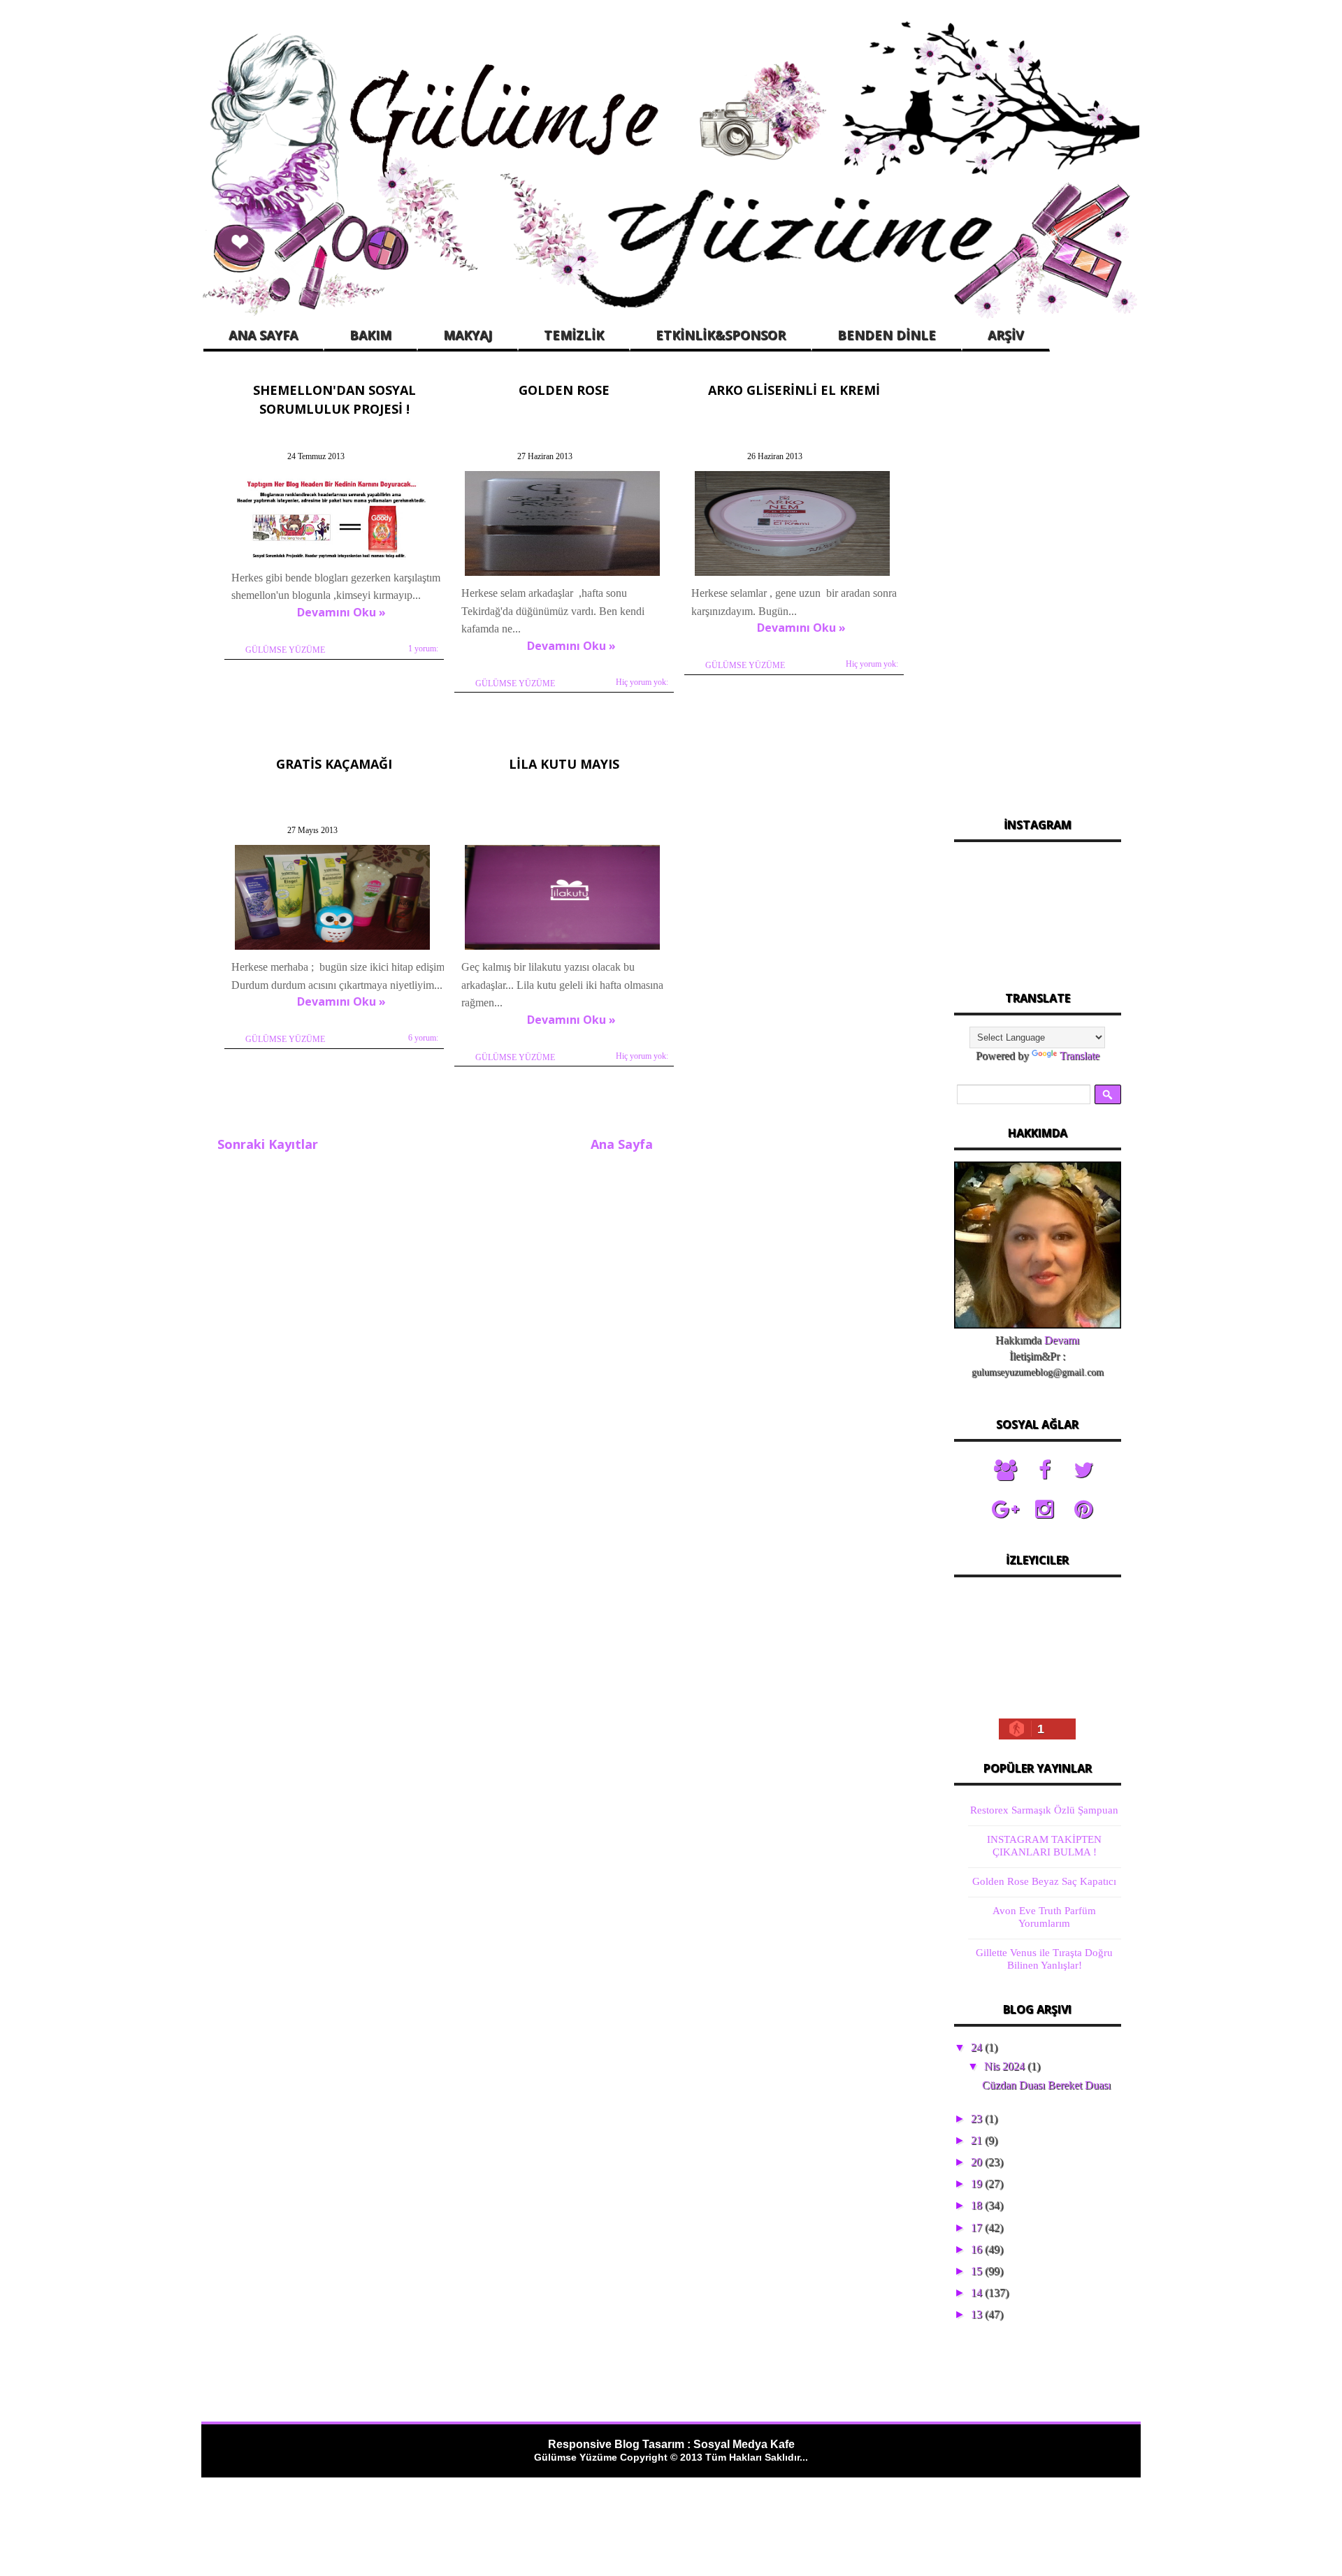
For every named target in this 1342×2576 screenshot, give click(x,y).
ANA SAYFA (263, 335)
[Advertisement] (1037, 586)
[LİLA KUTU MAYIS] (562, 949)
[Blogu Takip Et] (1005, 1470)
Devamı (1062, 1340)
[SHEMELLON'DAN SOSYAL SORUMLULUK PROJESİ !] (332, 559)
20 (978, 2162)
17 (978, 2228)
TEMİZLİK (574, 335)
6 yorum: (423, 1038)
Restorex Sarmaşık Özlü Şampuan (1044, 1810)
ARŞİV (1006, 335)
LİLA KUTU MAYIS (564, 764)
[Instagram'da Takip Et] (1044, 1510)
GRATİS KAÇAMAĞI (334, 764)
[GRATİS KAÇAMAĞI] (332, 949)
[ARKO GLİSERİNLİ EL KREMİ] (792, 576)
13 (978, 2314)
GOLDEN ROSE (564, 390)
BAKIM (370, 335)
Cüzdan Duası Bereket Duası (1046, 2085)
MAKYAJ (468, 335)
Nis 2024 (1006, 2066)
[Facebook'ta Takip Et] (1044, 1470)
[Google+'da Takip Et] (1005, 1510)
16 (978, 2249)
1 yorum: (423, 649)
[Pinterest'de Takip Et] (1083, 1510)
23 (978, 2119)
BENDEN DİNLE (887, 335)
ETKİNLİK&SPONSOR (721, 335)
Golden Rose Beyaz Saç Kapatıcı (1044, 1881)
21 (978, 2140)
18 (978, 2205)
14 (978, 2293)
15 (978, 2271)
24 (978, 2047)
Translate (1080, 1056)
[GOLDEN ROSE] (562, 576)
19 (978, 2184)
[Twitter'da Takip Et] (1083, 1470)
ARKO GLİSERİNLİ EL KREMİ (794, 390)
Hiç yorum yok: (642, 682)
